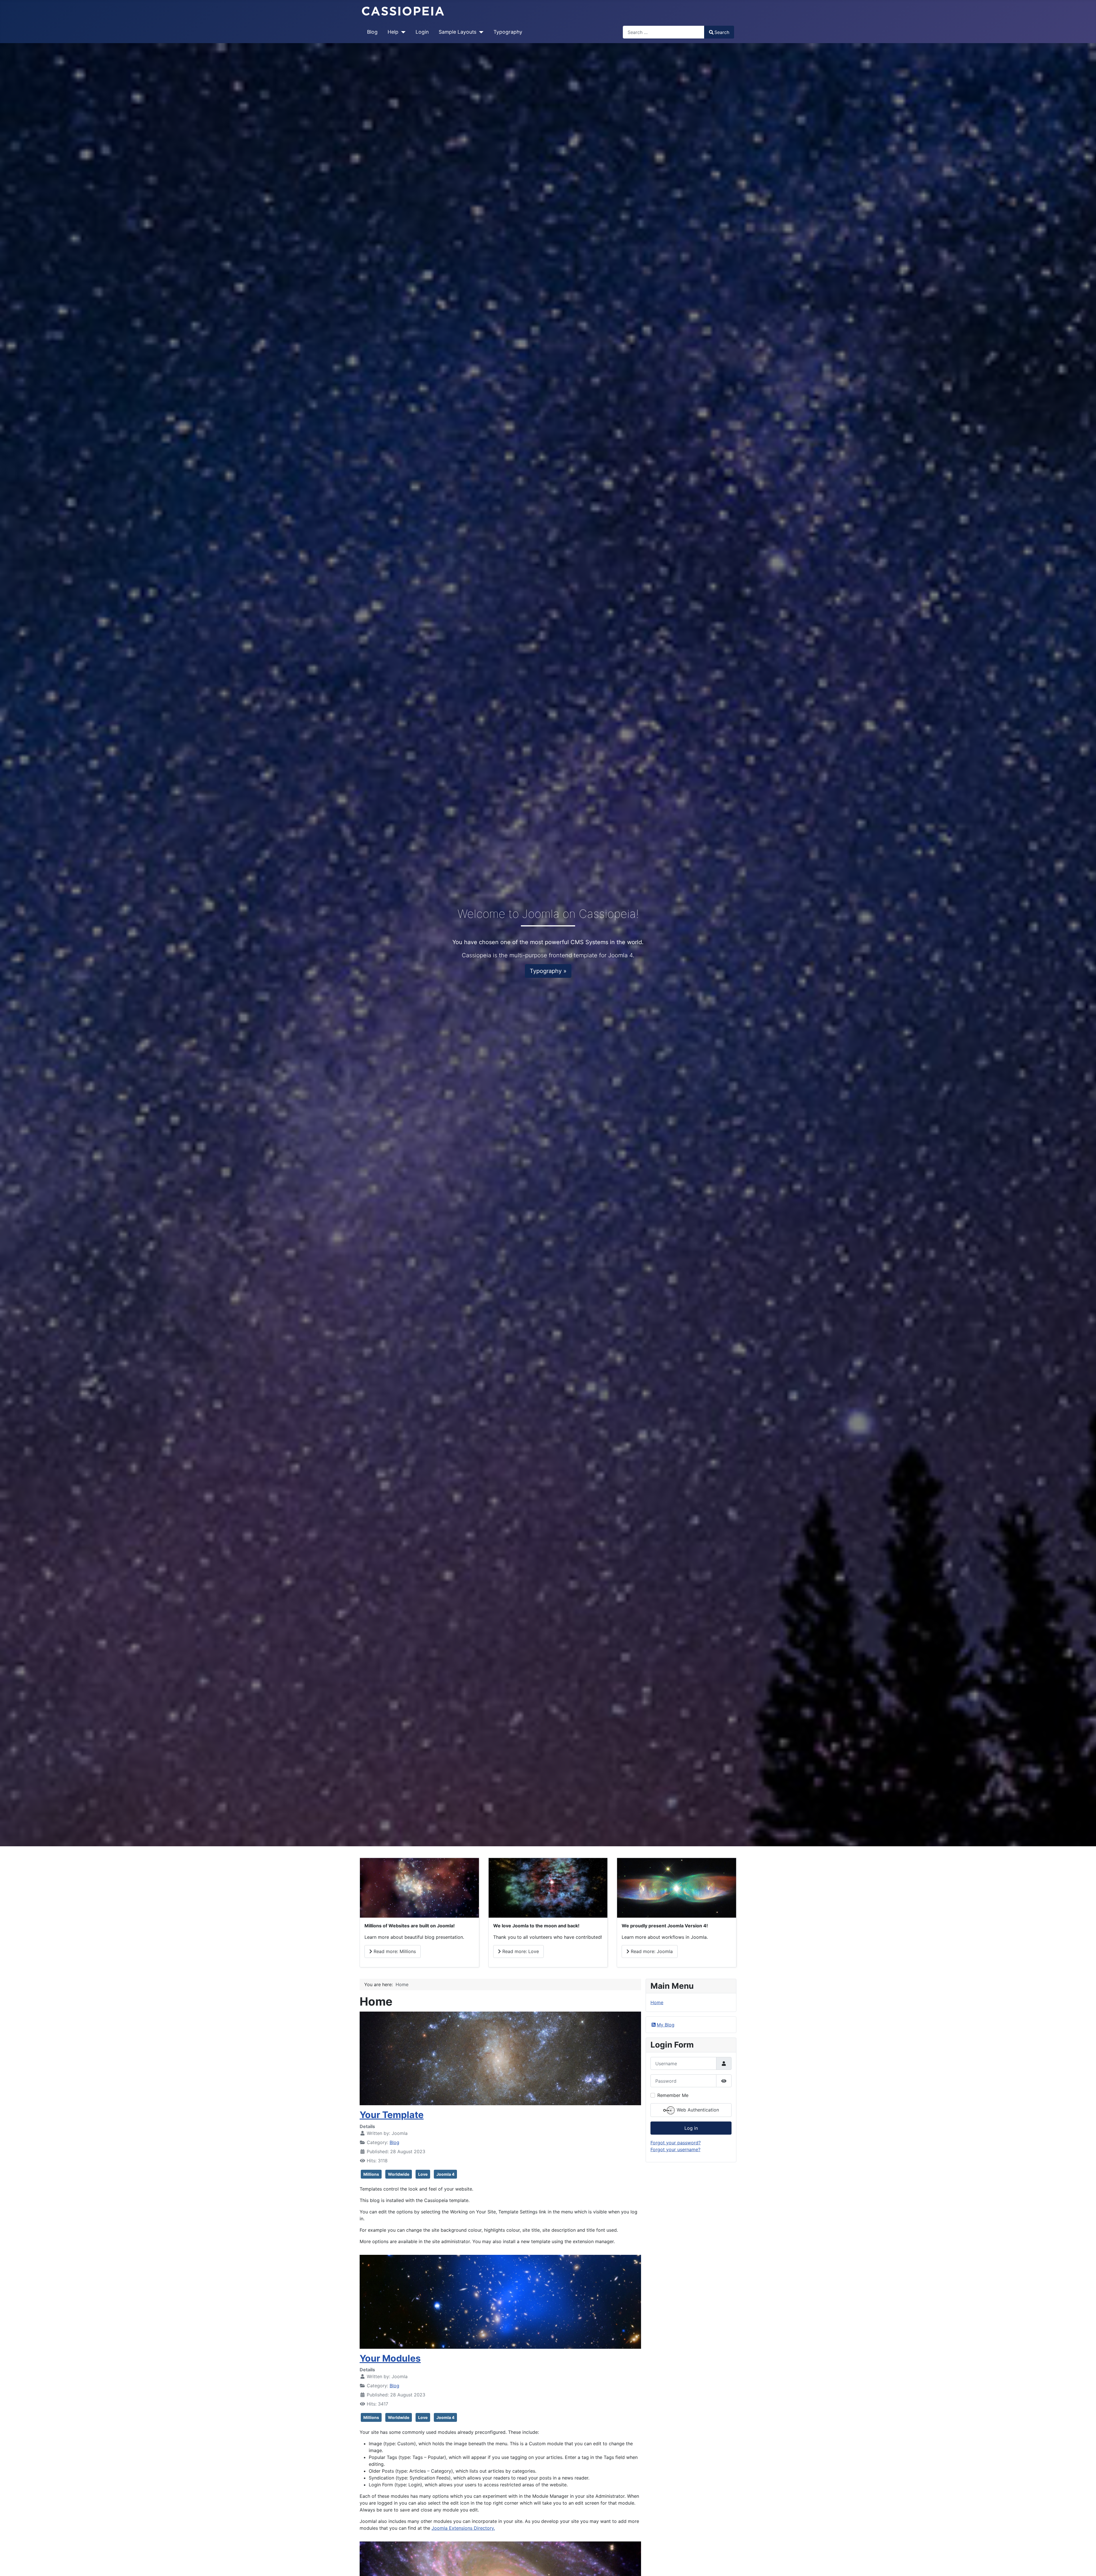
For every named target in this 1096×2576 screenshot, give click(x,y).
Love (423, 2174)
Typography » (548, 971)
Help (393, 32)
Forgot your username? (675, 2149)
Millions (371, 2174)
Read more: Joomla (651, 1951)
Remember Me (673, 2095)
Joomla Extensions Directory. (463, 2528)
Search (722, 32)
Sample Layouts (458, 32)
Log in (691, 2128)
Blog (372, 32)
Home (657, 2002)
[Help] (402, 32)
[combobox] (664, 32)
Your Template (392, 2115)
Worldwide (399, 2174)
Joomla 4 (445, 2174)
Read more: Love (520, 1951)
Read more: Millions (394, 1951)
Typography (508, 32)
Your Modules (390, 2358)
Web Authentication (697, 2110)
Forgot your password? (676, 2143)
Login (422, 32)
